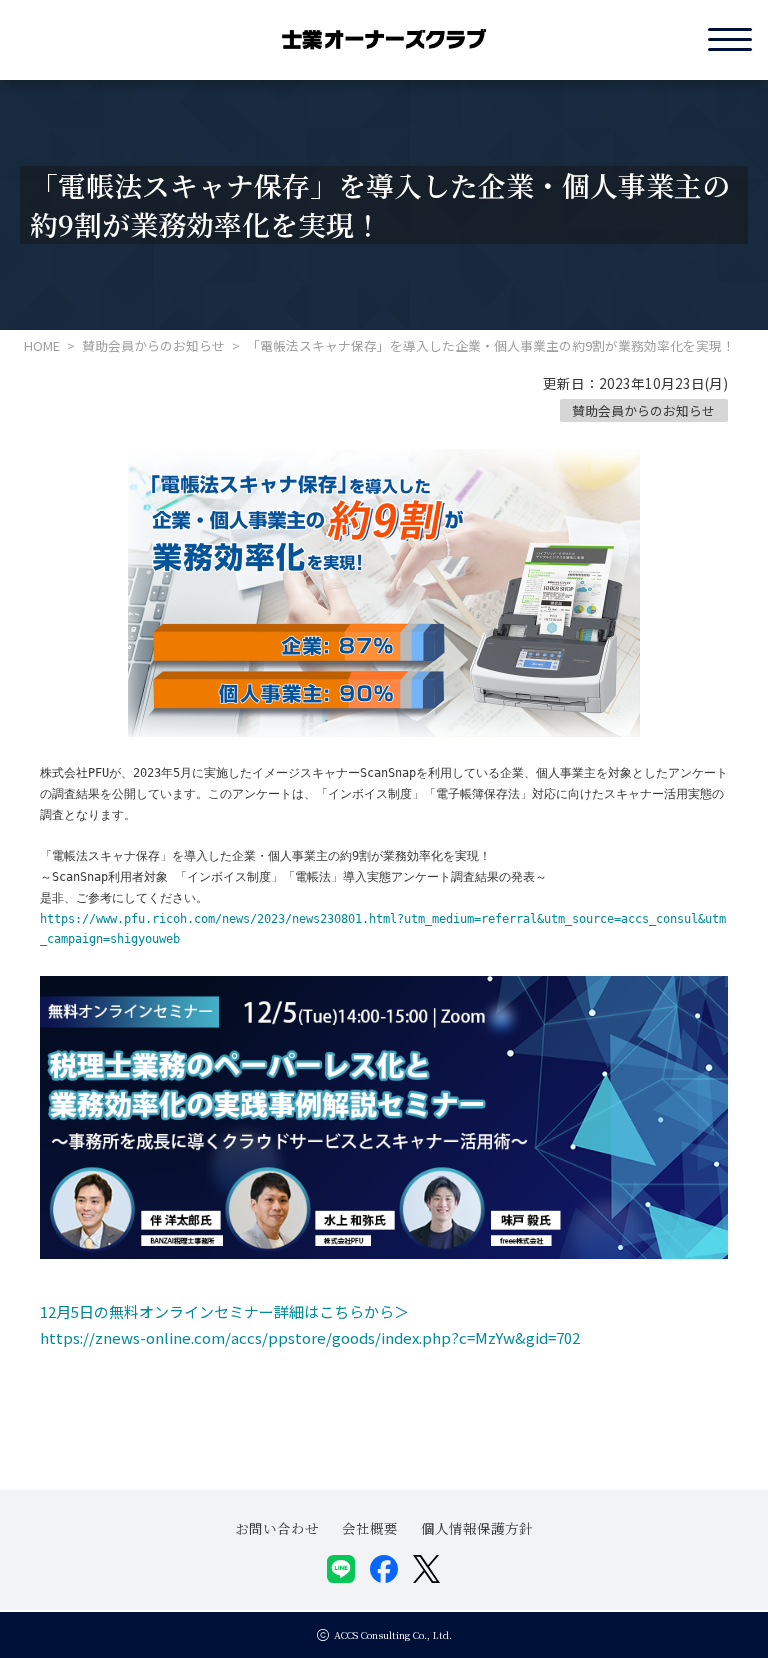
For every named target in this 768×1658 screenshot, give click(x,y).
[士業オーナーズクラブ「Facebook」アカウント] (384, 1569)
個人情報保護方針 (477, 1528)
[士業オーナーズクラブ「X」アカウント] (427, 1569)
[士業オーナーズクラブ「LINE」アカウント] (341, 1569)
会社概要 (370, 1528)
